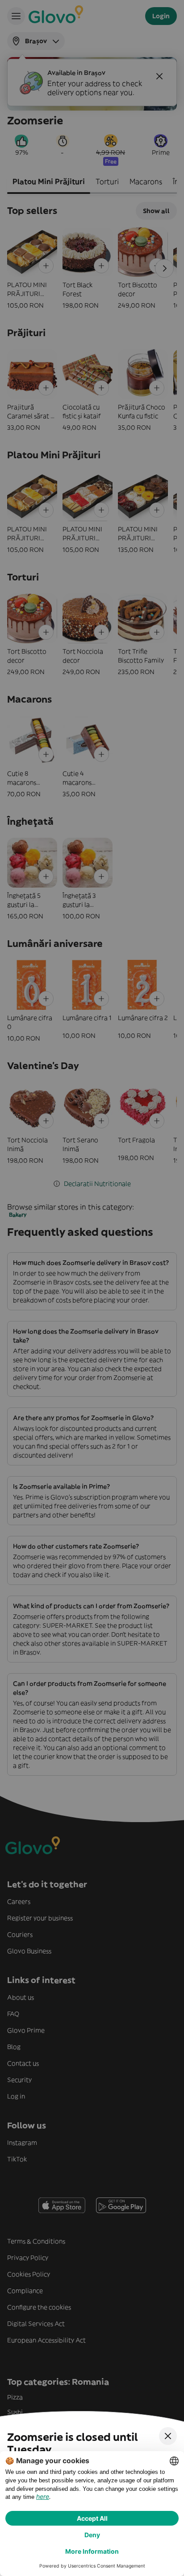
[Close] (168, 2436)
